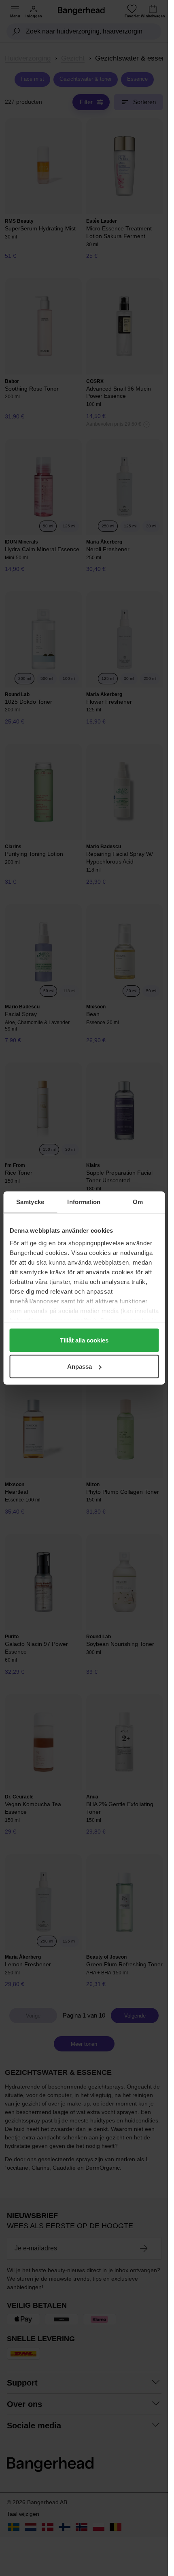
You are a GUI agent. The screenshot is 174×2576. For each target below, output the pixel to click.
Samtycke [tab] (30, 1202)
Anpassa (80, 1366)
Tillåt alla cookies (84, 1340)
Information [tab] (84, 1202)
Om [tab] (138, 1202)
